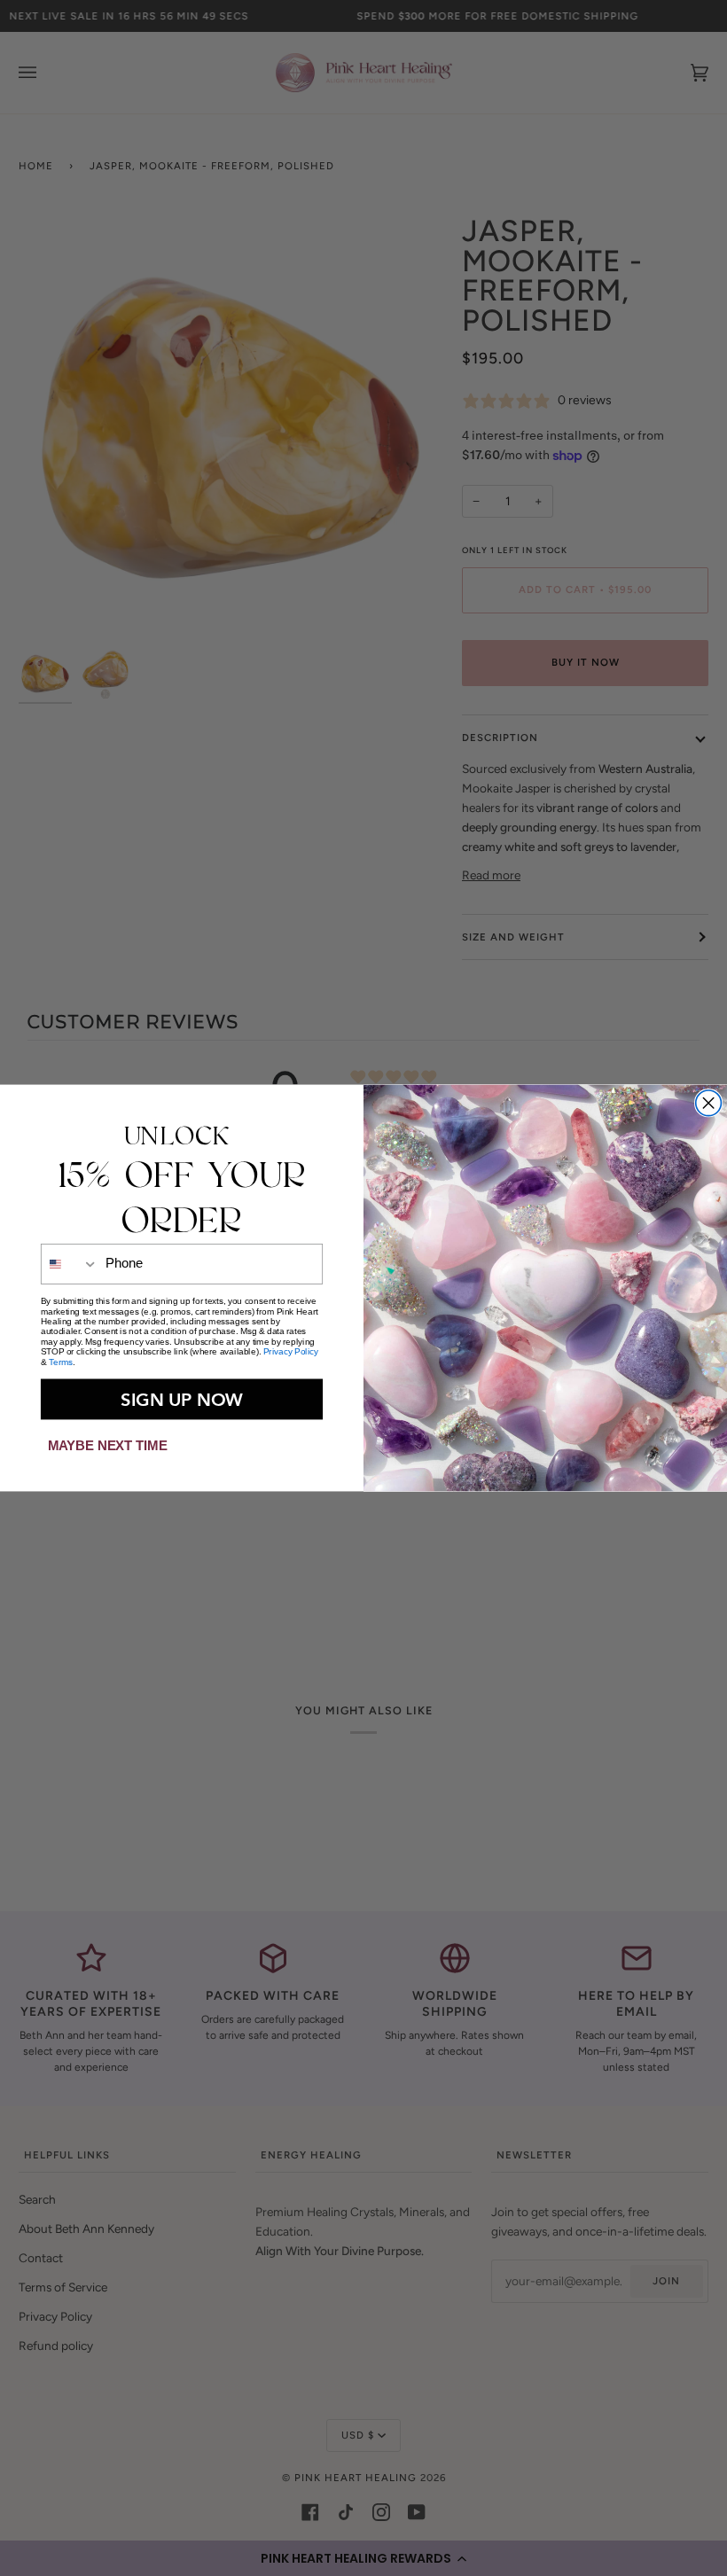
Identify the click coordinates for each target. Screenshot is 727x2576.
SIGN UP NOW (182, 1399)
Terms (61, 1362)
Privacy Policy (291, 1351)
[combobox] (70, 1263)
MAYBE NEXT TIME (107, 1445)
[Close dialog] (709, 1103)
